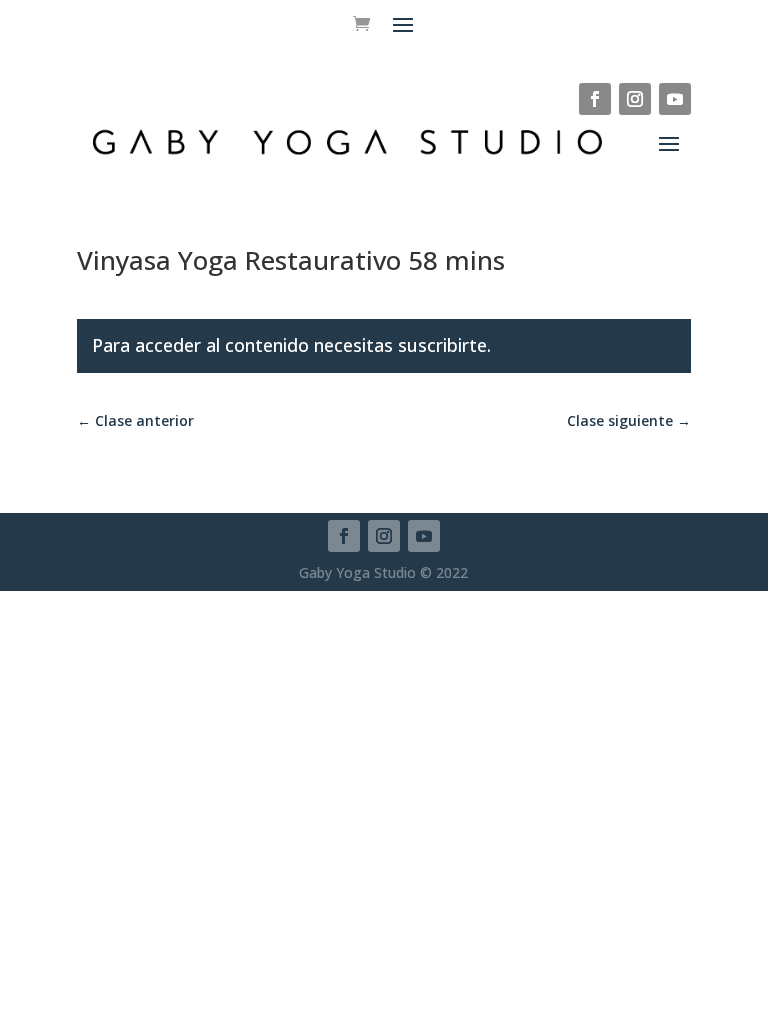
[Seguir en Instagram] (635, 99)
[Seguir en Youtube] (675, 99)
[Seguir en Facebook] (595, 99)
